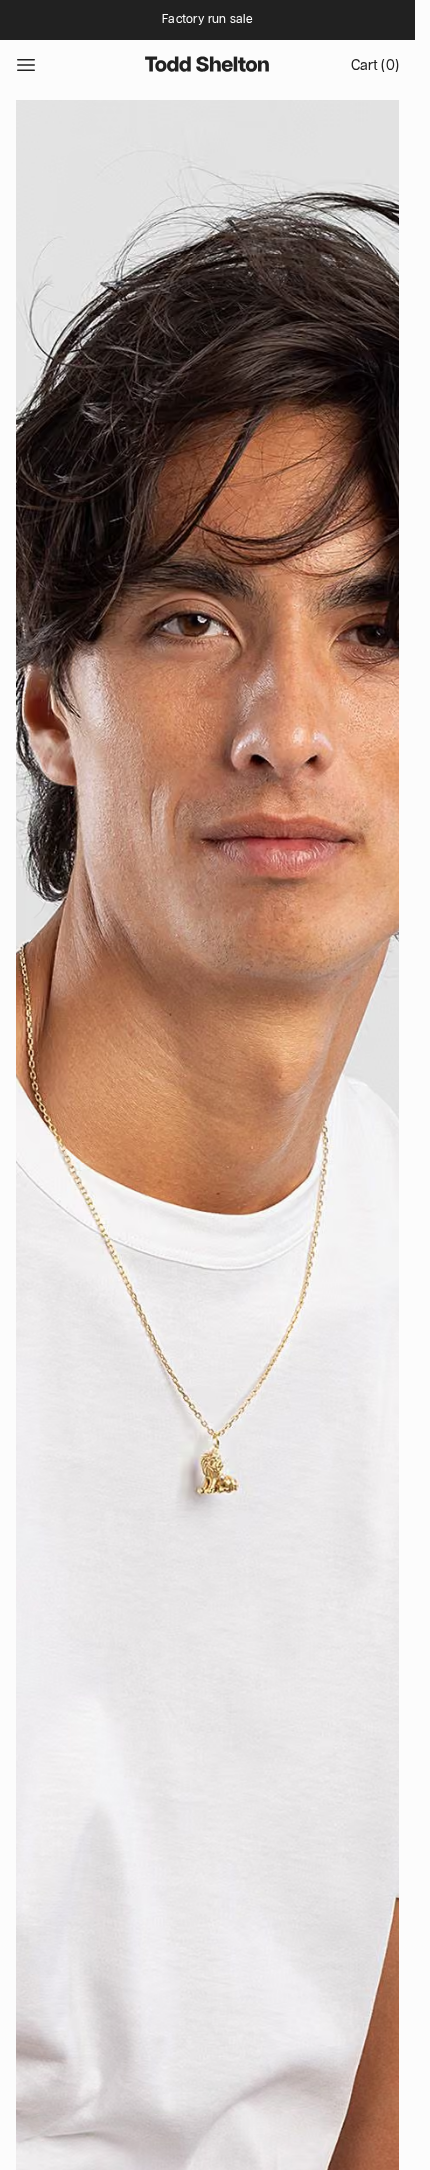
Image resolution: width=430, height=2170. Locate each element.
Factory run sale (207, 19)
